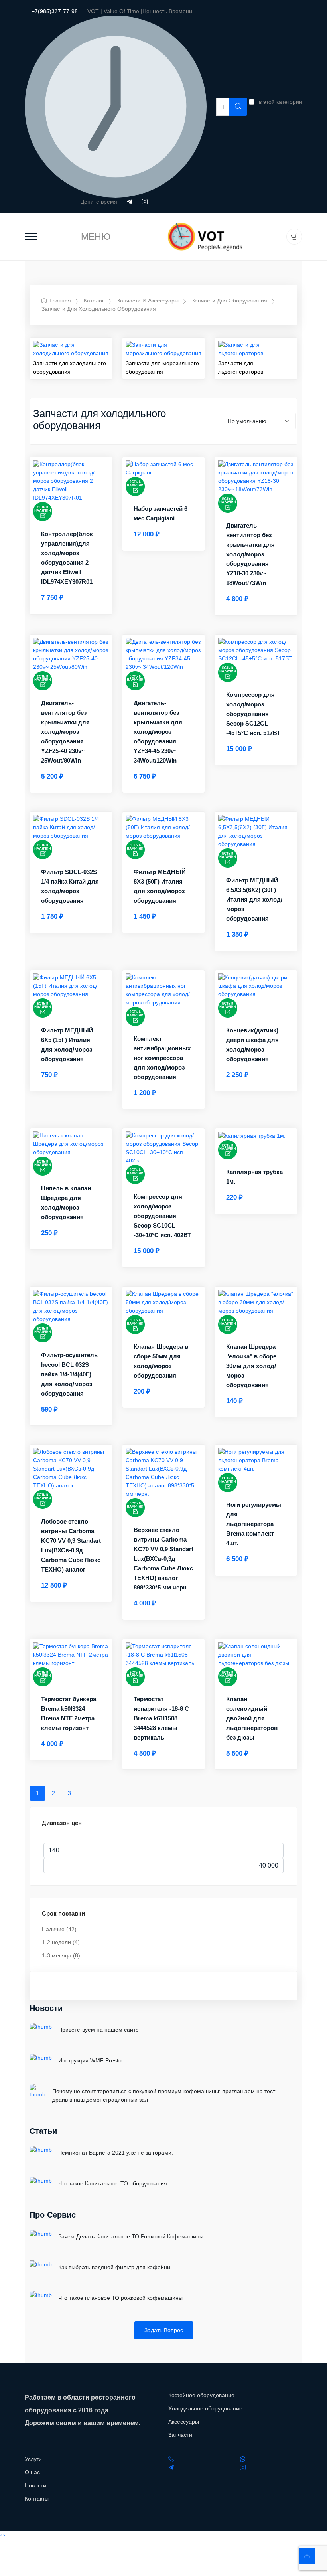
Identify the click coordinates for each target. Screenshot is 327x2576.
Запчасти (180, 2435)
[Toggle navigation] (31, 237)
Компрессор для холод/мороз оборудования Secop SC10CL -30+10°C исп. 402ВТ (162, 1216)
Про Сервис (53, 2215)
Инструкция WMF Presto (90, 2060)
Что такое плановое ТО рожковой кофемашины (120, 2298)
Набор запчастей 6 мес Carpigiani (161, 513)
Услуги (33, 2459)
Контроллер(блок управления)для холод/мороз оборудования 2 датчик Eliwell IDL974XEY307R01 (67, 558)
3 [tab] (69, 1793)
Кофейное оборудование (201, 2395)
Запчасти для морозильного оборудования (162, 367)
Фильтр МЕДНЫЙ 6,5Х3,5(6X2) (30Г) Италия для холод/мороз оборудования (254, 899)
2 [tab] (53, 1793)
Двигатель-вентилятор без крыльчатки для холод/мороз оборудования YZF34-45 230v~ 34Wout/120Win (158, 732)
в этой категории (281, 102)
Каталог (94, 301)
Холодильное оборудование (205, 2408)
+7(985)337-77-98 (55, 11)
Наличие (59, 1929)
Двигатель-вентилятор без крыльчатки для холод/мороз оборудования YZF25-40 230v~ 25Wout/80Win (65, 732)
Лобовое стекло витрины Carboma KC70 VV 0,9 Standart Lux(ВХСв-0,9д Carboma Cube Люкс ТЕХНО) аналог (71, 1545)
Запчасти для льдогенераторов (241, 367)
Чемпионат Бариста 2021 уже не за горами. (116, 2153)
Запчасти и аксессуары (148, 301)
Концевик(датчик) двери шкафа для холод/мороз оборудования (252, 1045)
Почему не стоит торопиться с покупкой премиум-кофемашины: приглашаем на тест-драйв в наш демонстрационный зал (165, 2095)
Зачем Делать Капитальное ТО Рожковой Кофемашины (131, 2236)
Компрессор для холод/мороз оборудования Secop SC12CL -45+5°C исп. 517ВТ (253, 714)
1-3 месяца (61, 1955)
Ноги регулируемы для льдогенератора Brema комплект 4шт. (254, 1524)
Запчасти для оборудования (229, 301)
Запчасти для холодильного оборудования (99, 309)
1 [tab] (37, 1793)
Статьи (43, 2131)
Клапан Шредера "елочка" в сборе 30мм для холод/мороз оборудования (251, 1366)
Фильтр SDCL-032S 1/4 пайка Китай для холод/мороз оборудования (70, 886)
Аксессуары (184, 2422)
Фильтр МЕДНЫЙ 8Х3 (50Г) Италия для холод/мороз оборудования (160, 886)
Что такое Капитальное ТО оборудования (113, 2183)
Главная (59, 301)
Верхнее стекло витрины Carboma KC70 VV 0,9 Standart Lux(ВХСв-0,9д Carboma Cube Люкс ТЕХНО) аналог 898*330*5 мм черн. (163, 1559)
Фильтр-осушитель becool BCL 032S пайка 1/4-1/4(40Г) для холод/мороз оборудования (69, 1374)
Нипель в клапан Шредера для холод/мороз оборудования (66, 1203)
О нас (32, 2472)
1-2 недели (61, 1942)
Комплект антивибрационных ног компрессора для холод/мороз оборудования (162, 1058)
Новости (46, 2008)
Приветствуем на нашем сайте (98, 2030)
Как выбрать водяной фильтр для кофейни (114, 2267)
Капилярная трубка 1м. (254, 1177)
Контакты (37, 2499)
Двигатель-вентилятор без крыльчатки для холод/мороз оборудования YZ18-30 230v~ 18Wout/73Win (250, 554)
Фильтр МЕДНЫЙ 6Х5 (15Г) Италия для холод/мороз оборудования (67, 1045)
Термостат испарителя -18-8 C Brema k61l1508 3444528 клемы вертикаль (161, 1718)
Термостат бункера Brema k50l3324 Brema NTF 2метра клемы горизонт (69, 1713)
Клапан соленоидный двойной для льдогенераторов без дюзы (252, 1718)
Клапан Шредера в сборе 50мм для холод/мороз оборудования (161, 1361)
